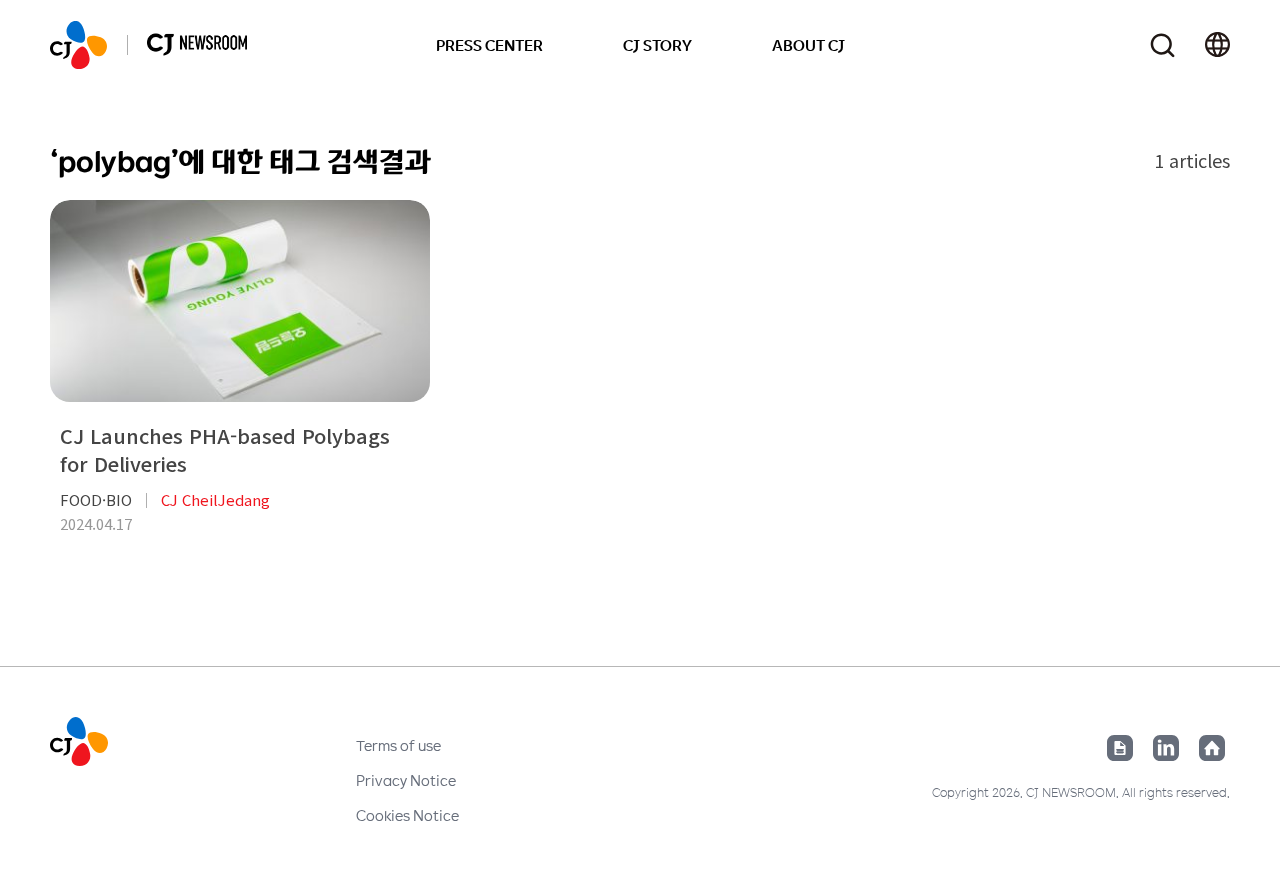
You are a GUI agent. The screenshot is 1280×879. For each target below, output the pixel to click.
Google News (1120, 748)
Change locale (1217, 45)
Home (1212, 748)
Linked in (1166, 748)
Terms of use (398, 745)
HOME (78, 45)
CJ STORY (657, 45)
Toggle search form (1162, 45)
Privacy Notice (406, 780)
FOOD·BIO (96, 499)
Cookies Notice (407, 815)
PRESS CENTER (489, 45)
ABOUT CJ (808, 45)
